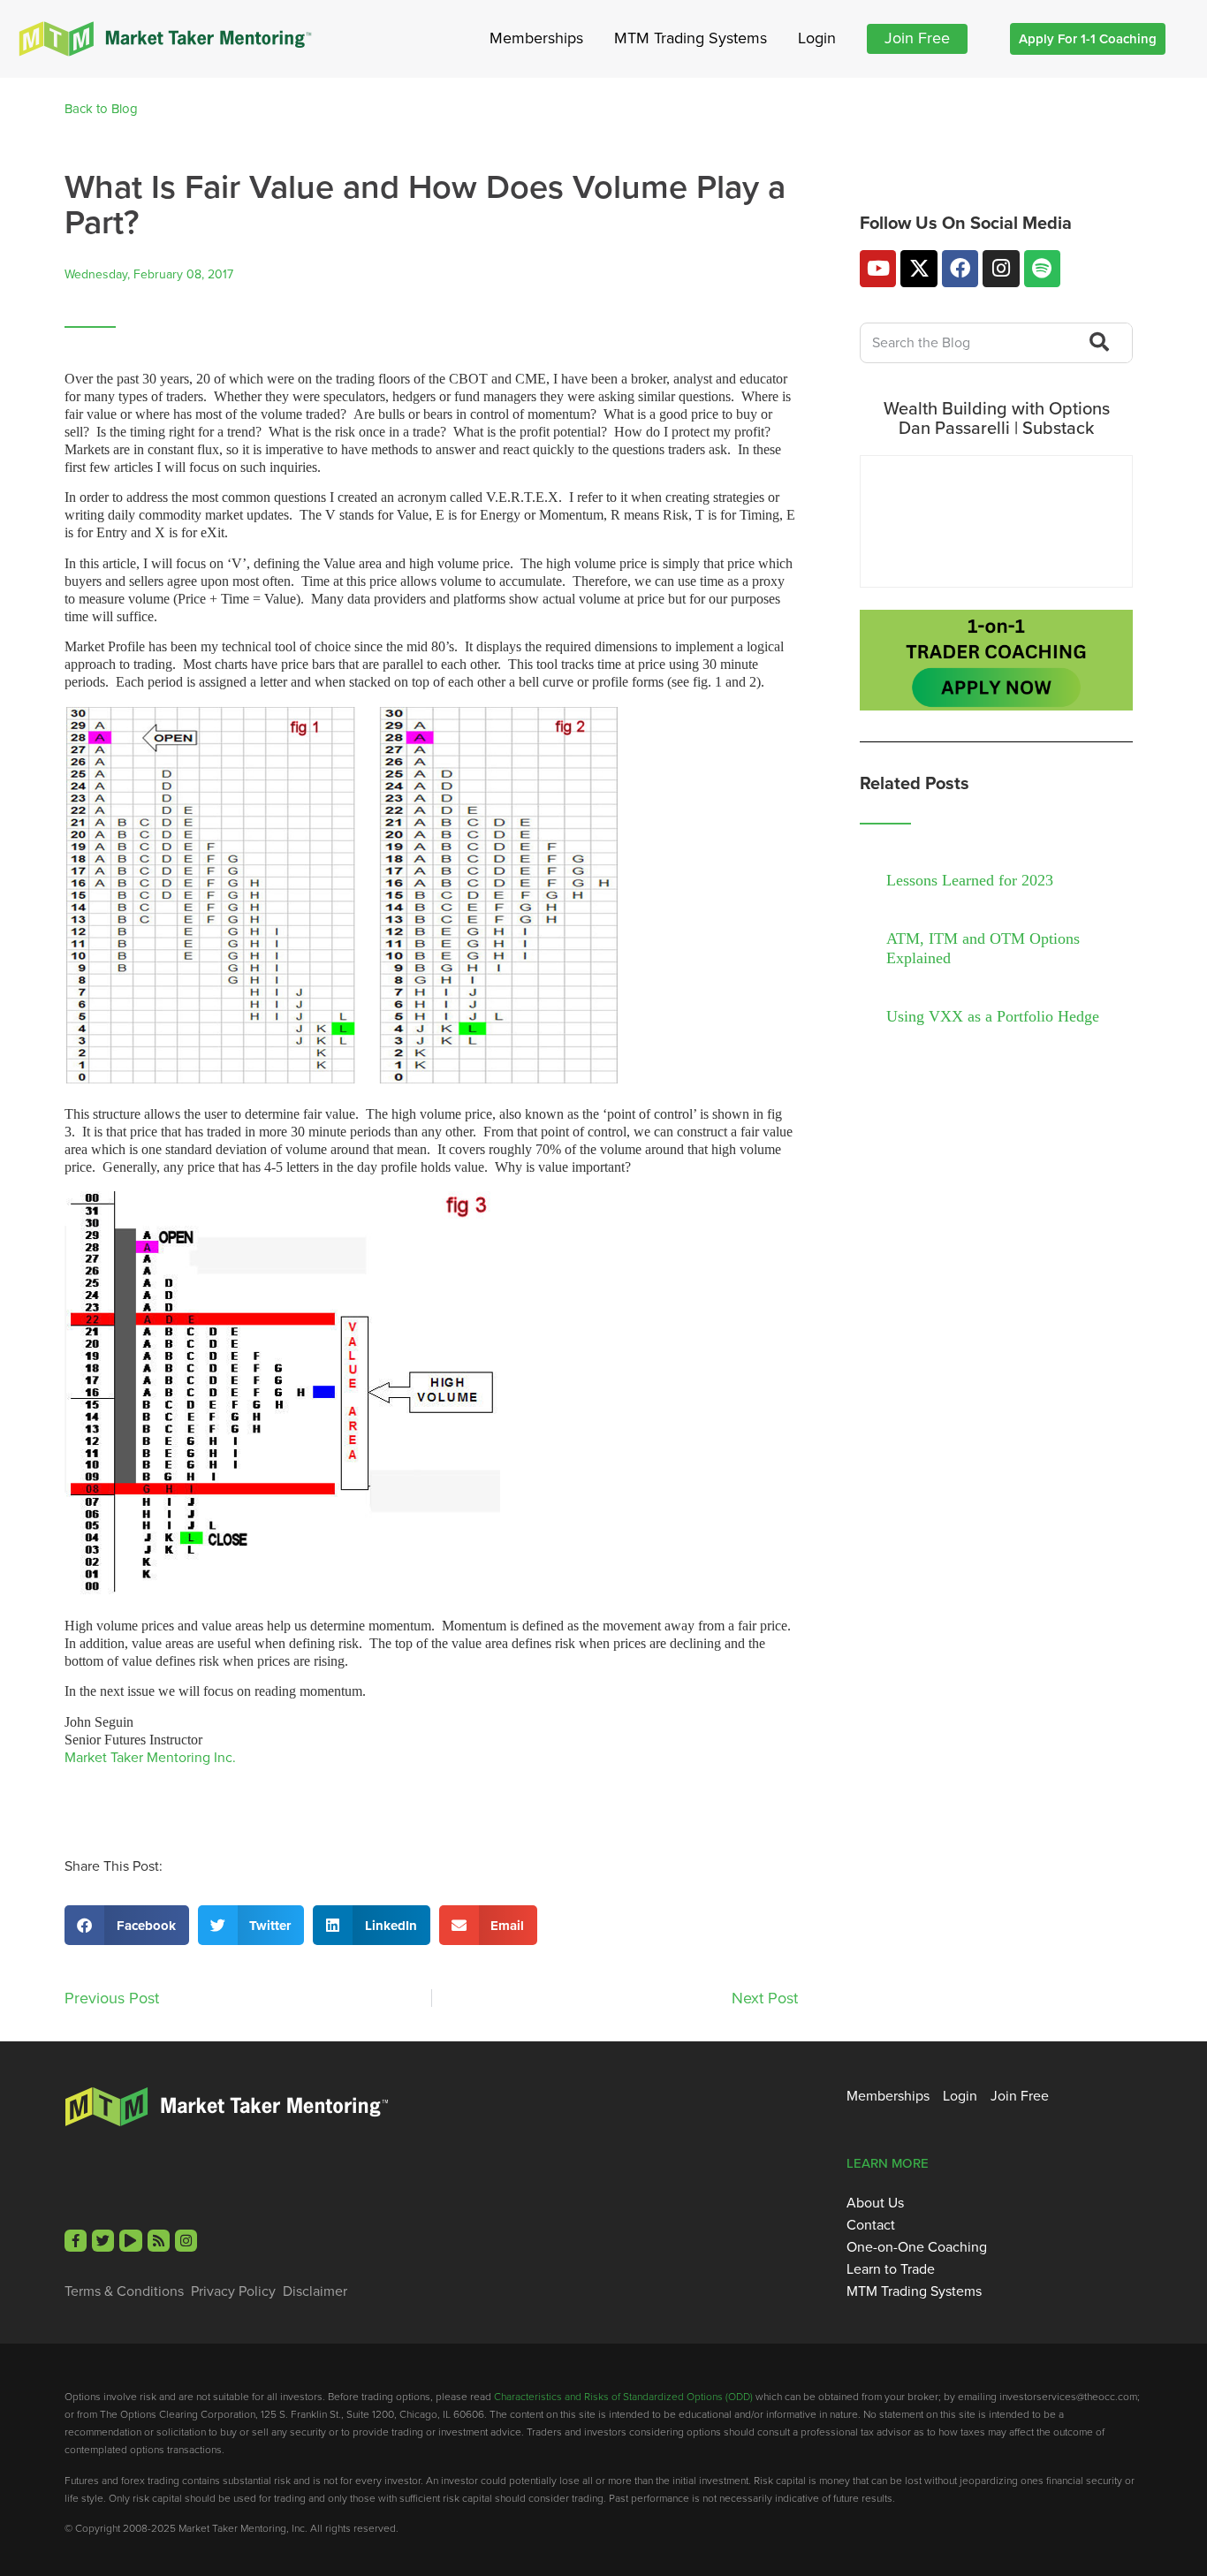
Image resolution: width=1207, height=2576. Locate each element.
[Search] (1097, 343)
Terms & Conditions (124, 2291)
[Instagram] (1001, 268)
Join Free (917, 38)
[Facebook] (960, 268)
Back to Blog (101, 109)
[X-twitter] (919, 268)
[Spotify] (1042, 268)
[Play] (130, 2241)
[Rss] (159, 2241)
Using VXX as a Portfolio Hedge (993, 1016)
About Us (875, 2203)
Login (817, 38)
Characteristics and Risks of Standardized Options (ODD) (623, 2396)
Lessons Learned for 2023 (970, 880)
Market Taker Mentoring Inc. (150, 1757)
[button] (127, 1925)
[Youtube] (878, 268)
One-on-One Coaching (917, 2247)
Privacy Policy (233, 2291)
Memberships (536, 38)
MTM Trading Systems (691, 38)
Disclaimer (315, 2291)
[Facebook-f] (76, 2241)
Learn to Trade (891, 2269)
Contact (871, 2225)
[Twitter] (103, 2241)
